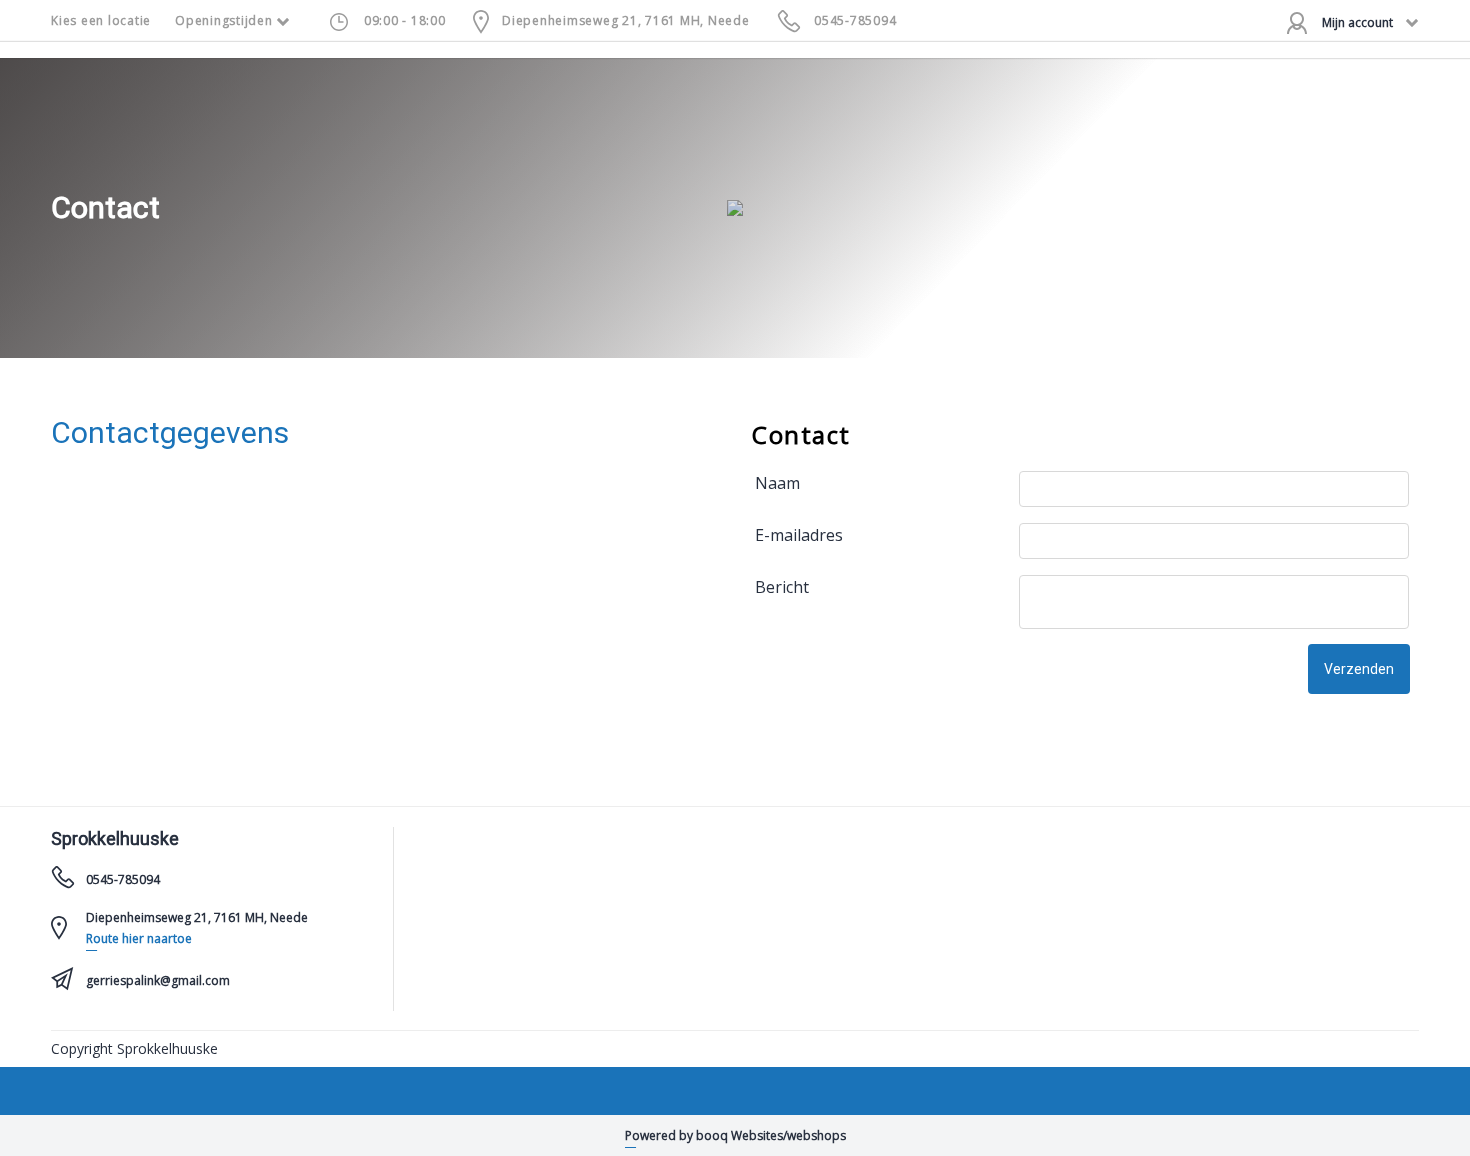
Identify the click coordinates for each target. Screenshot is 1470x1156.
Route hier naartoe (139, 938)
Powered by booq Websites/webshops (735, 1135)
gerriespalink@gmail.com (158, 980)
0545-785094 (855, 20)
